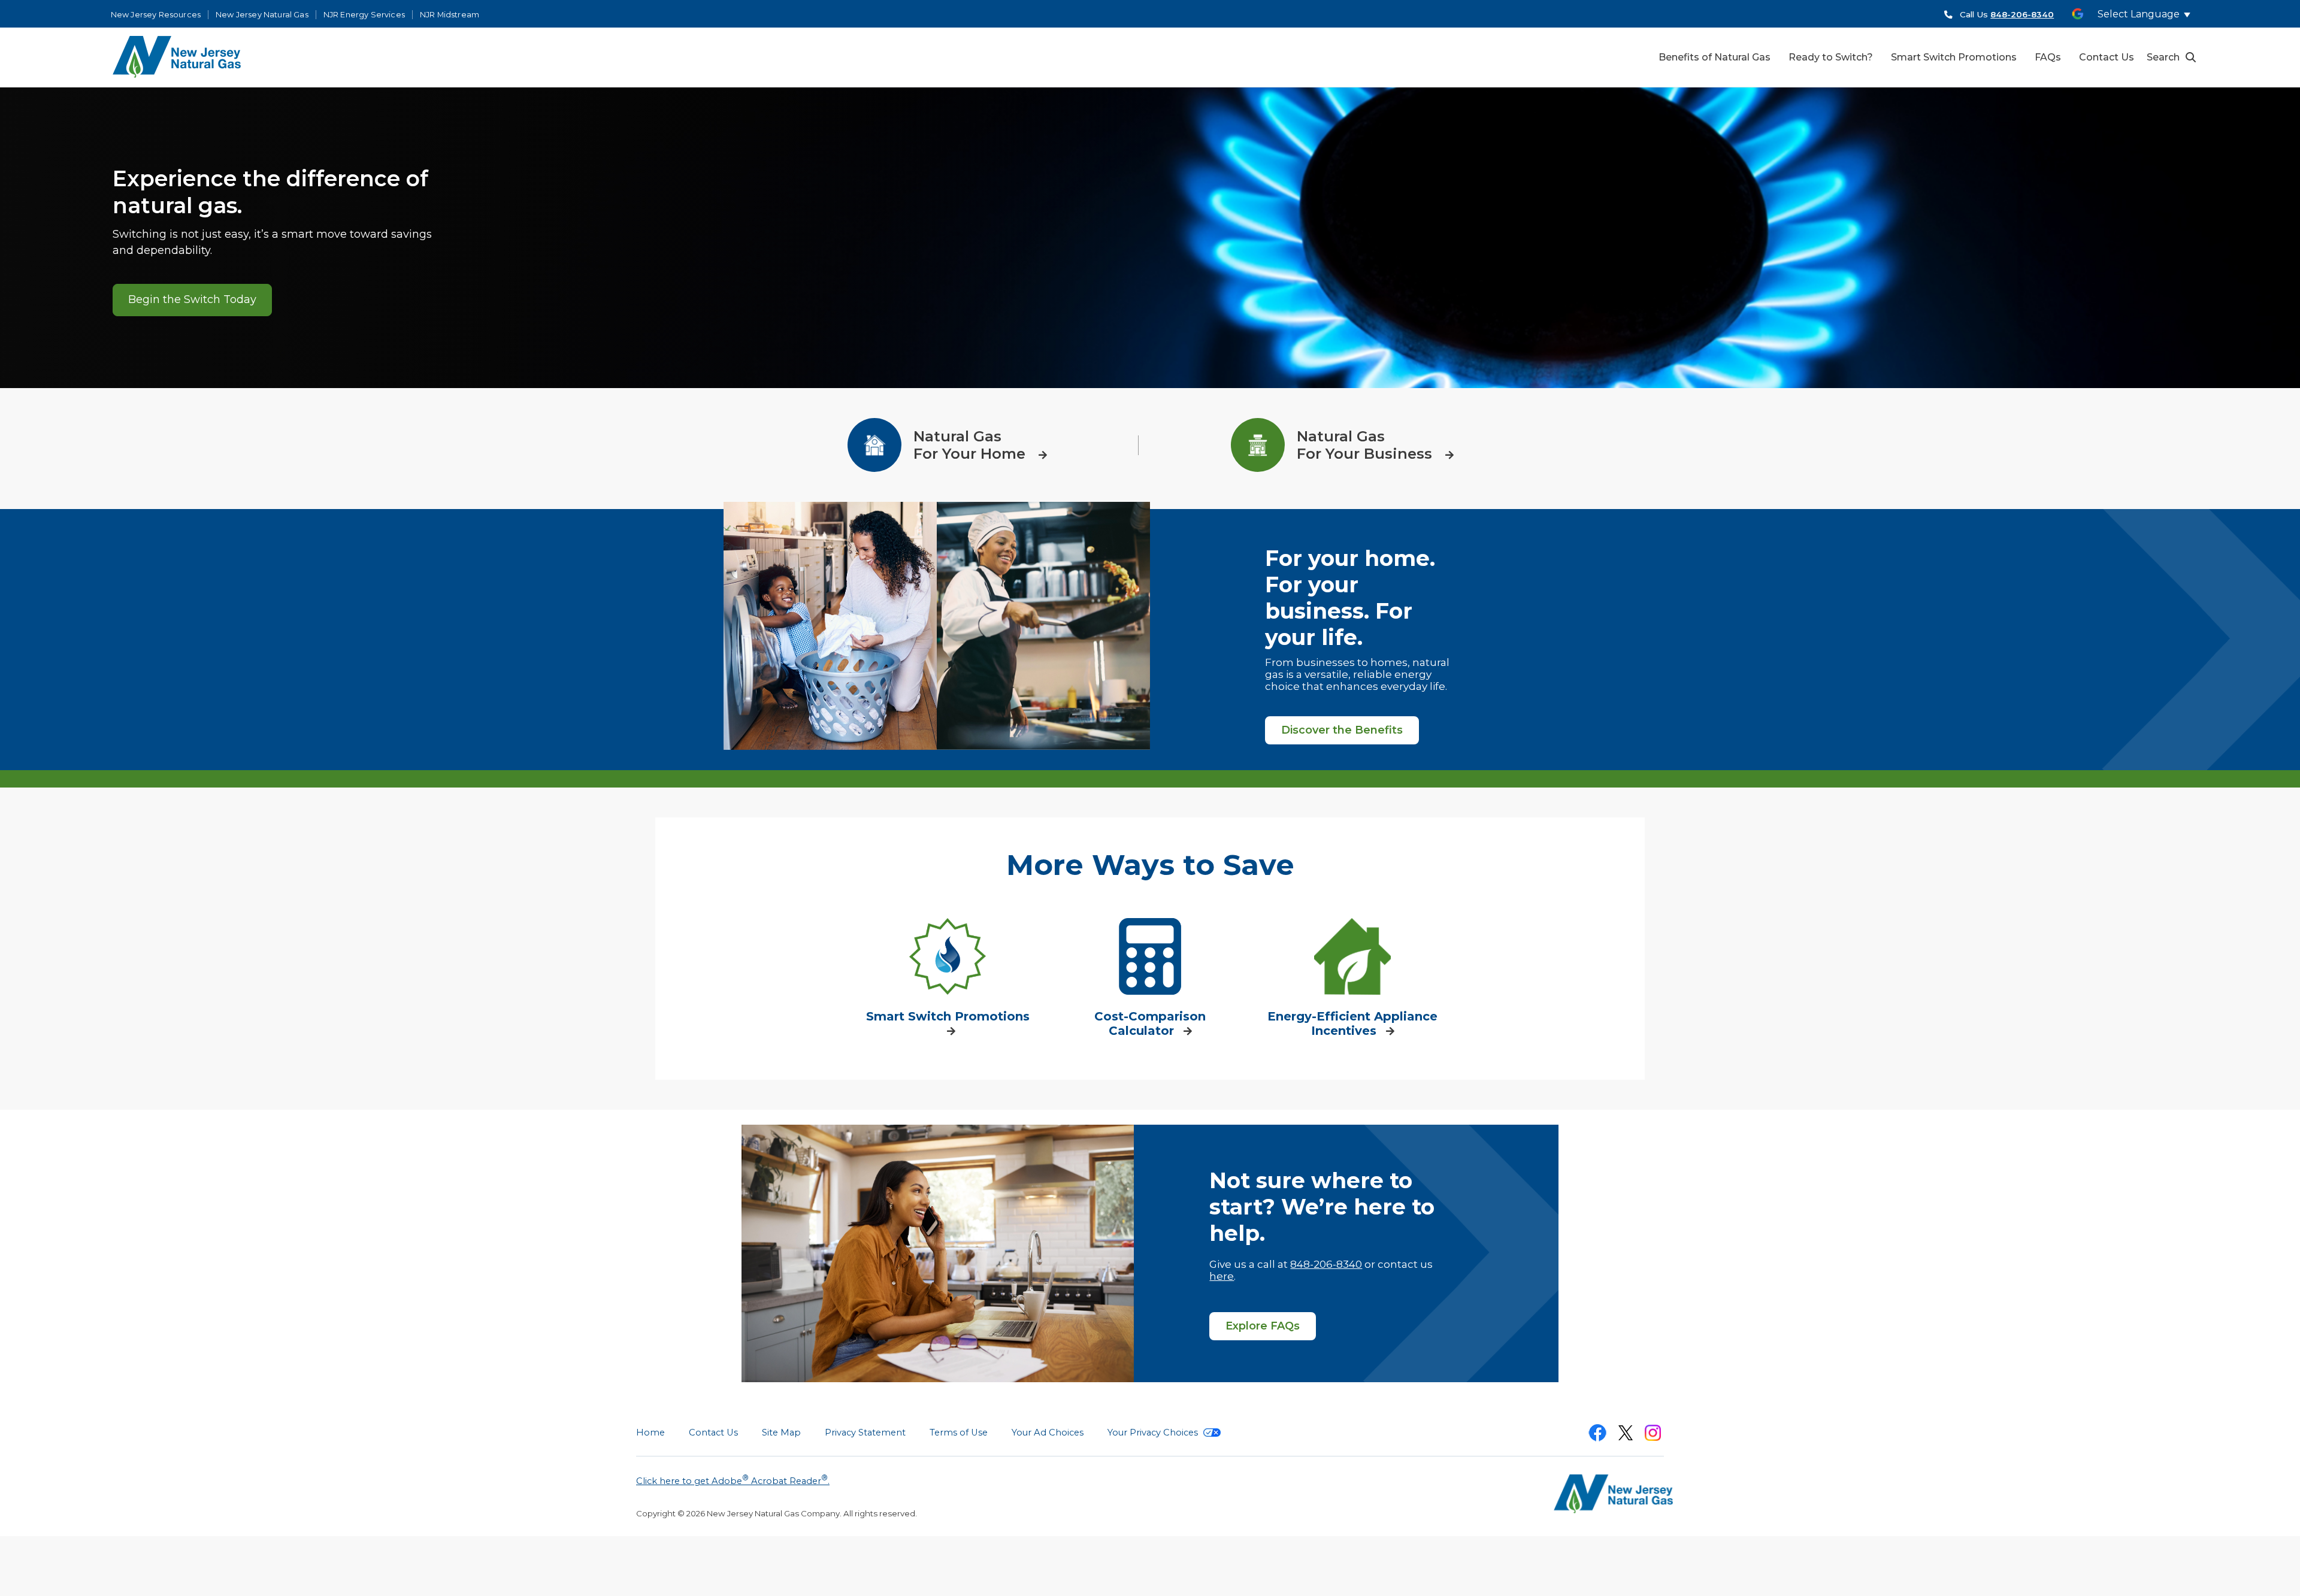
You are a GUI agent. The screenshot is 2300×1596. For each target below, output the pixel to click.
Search (2163, 57)
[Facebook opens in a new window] (1597, 1435)
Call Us (2007, 14)
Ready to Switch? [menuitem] (1831, 57)
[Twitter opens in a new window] (1626, 1435)
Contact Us (713, 1433)
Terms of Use (959, 1433)
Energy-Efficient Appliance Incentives (1352, 1023)
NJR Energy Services (364, 15)
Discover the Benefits (1342, 730)
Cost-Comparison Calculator (1150, 1023)
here (1222, 1276)
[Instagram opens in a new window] (1653, 1435)
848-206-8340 (1326, 1264)
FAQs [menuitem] (2048, 57)
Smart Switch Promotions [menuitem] (1954, 57)
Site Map (781, 1433)
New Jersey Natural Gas (262, 15)
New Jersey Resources (156, 15)
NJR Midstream (450, 15)
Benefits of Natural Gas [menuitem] (1715, 57)
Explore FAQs (1263, 1326)
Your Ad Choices (1048, 1433)
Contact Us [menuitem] (2107, 57)
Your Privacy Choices (1154, 1433)
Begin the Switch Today (192, 299)
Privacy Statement (865, 1433)
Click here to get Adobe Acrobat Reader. (733, 1480)
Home (650, 1433)
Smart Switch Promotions (948, 1016)
